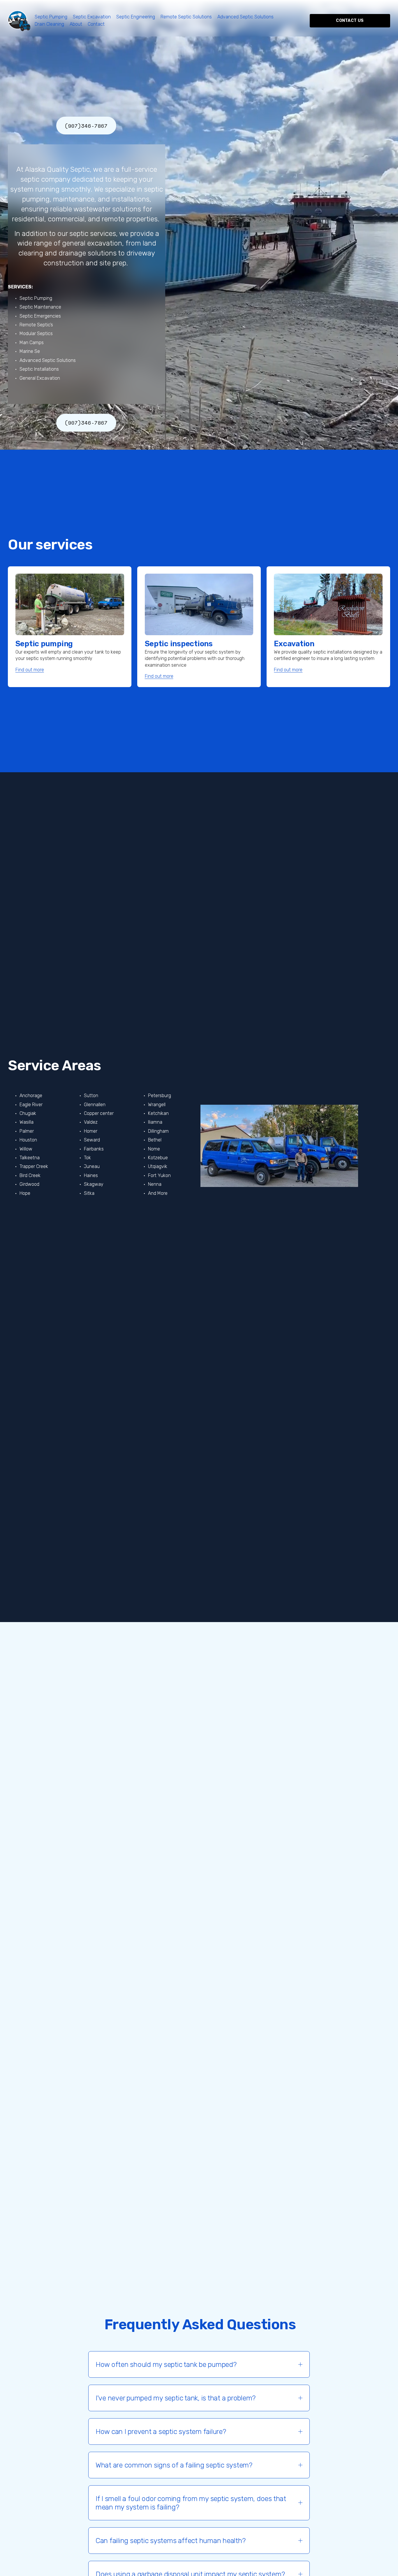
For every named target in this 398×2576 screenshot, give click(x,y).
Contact (96, 24)
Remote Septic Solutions (186, 17)
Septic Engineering (136, 17)
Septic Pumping (51, 17)
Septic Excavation (92, 17)
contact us (350, 21)
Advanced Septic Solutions (245, 17)
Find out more (30, 670)
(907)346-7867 (86, 126)
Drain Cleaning (49, 24)
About (76, 24)
